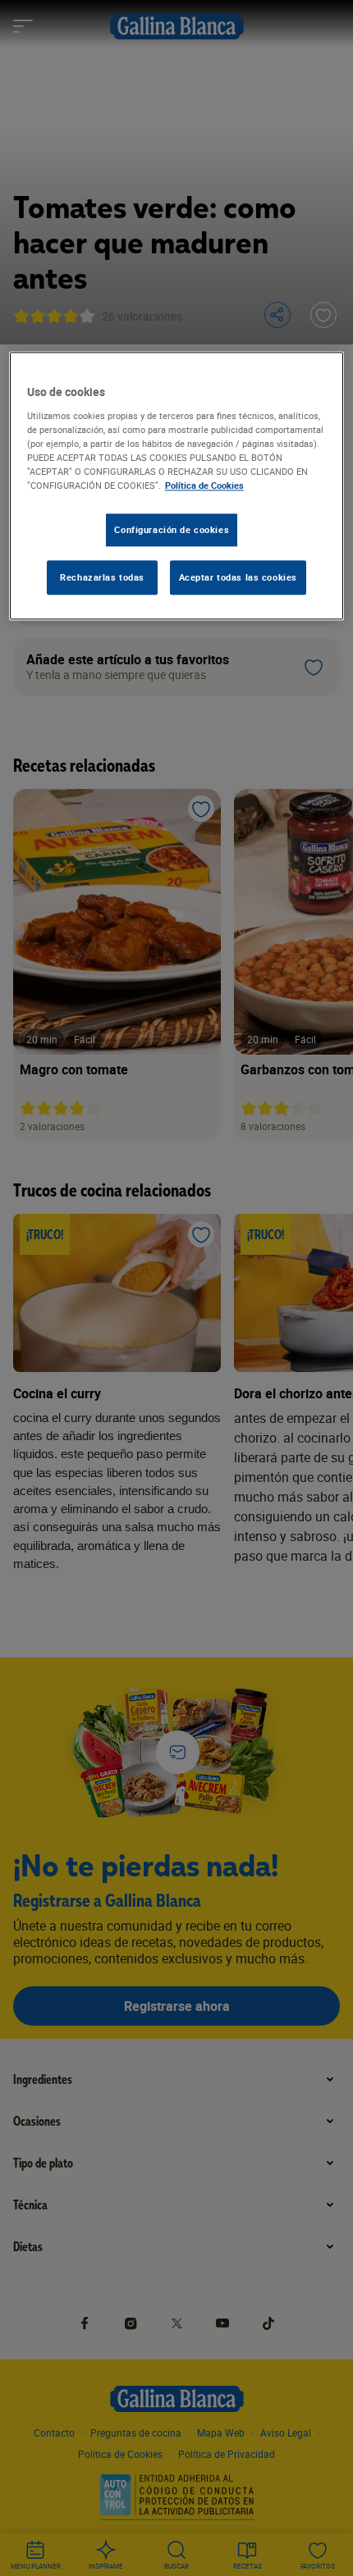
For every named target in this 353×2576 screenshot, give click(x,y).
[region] (177, 486)
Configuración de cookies (172, 529)
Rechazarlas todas (102, 577)
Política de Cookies (204, 485)
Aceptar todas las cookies (238, 577)
